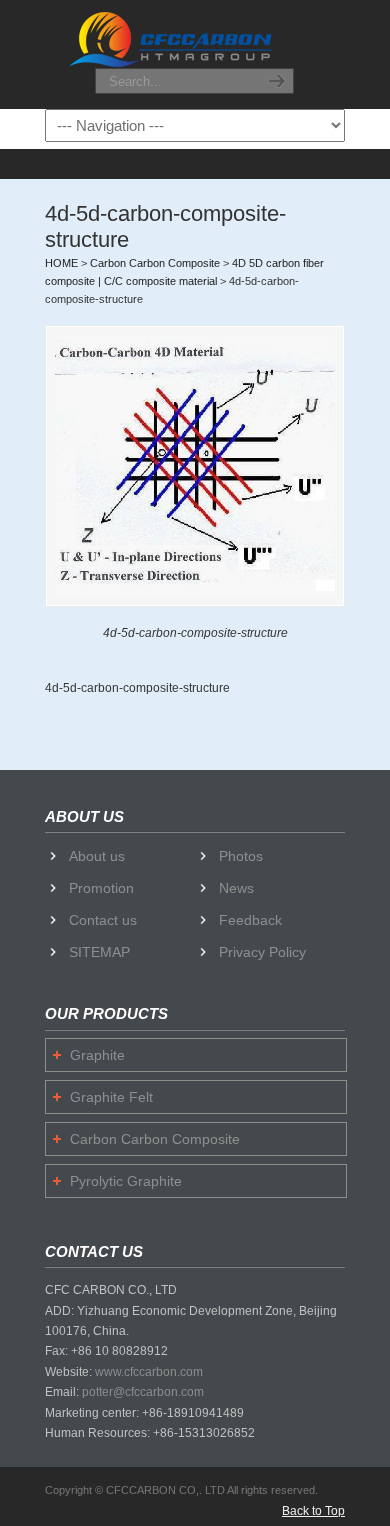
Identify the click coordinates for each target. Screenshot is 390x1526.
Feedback (250, 920)
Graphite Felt (111, 1097)
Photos (241, 856)
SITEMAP (99, 952)
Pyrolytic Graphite (126, 1181)
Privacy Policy (262, 952)
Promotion (101, 888)
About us (97, 856)
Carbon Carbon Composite (155, 1139)
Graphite (97, 1055)
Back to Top (313, 1511)
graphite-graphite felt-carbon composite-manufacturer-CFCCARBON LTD (195, 39)
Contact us (103, 920)
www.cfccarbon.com (149, 1372)
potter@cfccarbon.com (143, 1392)
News (236, 888)
